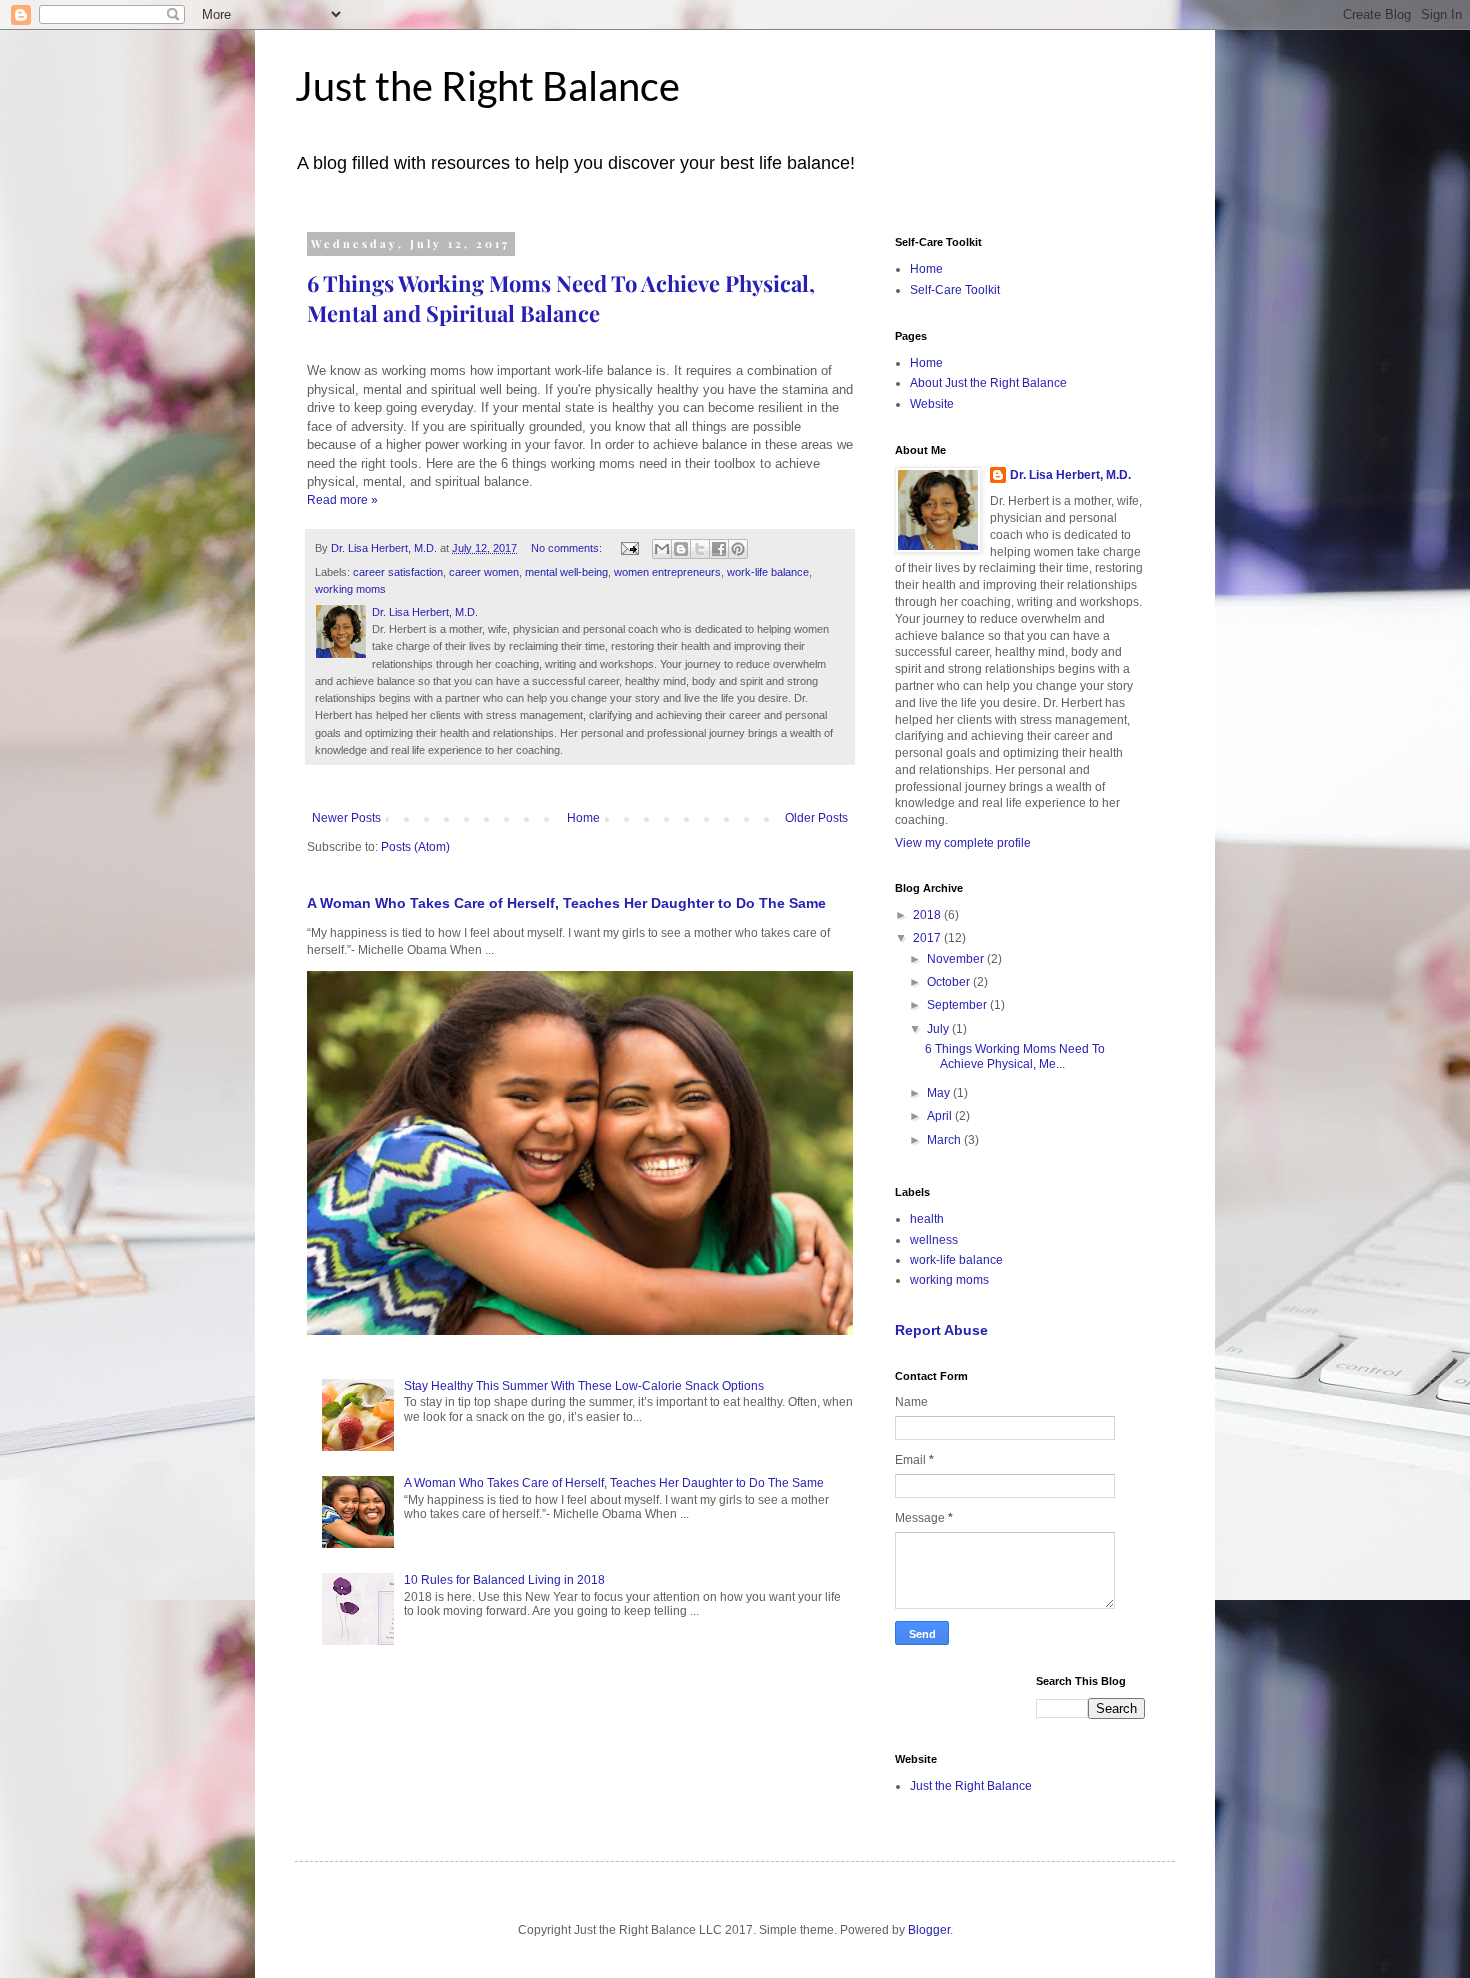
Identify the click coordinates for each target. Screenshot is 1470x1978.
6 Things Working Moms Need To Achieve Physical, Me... (1015, 1056)
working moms (350, 589)
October (950, 982)
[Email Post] (629, 548)
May (940, 1093)
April (941, 1116)
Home (583, 818)
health (927, 1219)
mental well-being (566, 572)
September (958, 1005)
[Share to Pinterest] (738, 549)
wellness (934, 1240)
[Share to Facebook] (719, 549)
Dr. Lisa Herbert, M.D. (1070, 475)
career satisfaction (398, 572)
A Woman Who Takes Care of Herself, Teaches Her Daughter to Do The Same (566, 903)
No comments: (568, 548)
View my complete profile (963, 843)
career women (484, 572)
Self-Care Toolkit (955, 290)
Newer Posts (346, 818)
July (939, 1029)
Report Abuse (941, 1330)
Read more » (342, 500)
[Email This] (662, 549)
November (957, 959)
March (945, 1140)
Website (932, 404)
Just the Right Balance (487, 86)
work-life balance (768, 572)
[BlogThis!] (681, 549)
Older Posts (816, 818)
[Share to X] (700, 549)
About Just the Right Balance (988, 383)
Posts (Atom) (415, 847)
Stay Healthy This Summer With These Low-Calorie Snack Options (584, 1386)
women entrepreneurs (667, 572)
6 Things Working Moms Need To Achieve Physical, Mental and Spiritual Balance (561, 298)
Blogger (929, 1930)
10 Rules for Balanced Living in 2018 (504, 1580)
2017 (928, 938)
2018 (928, 915)
